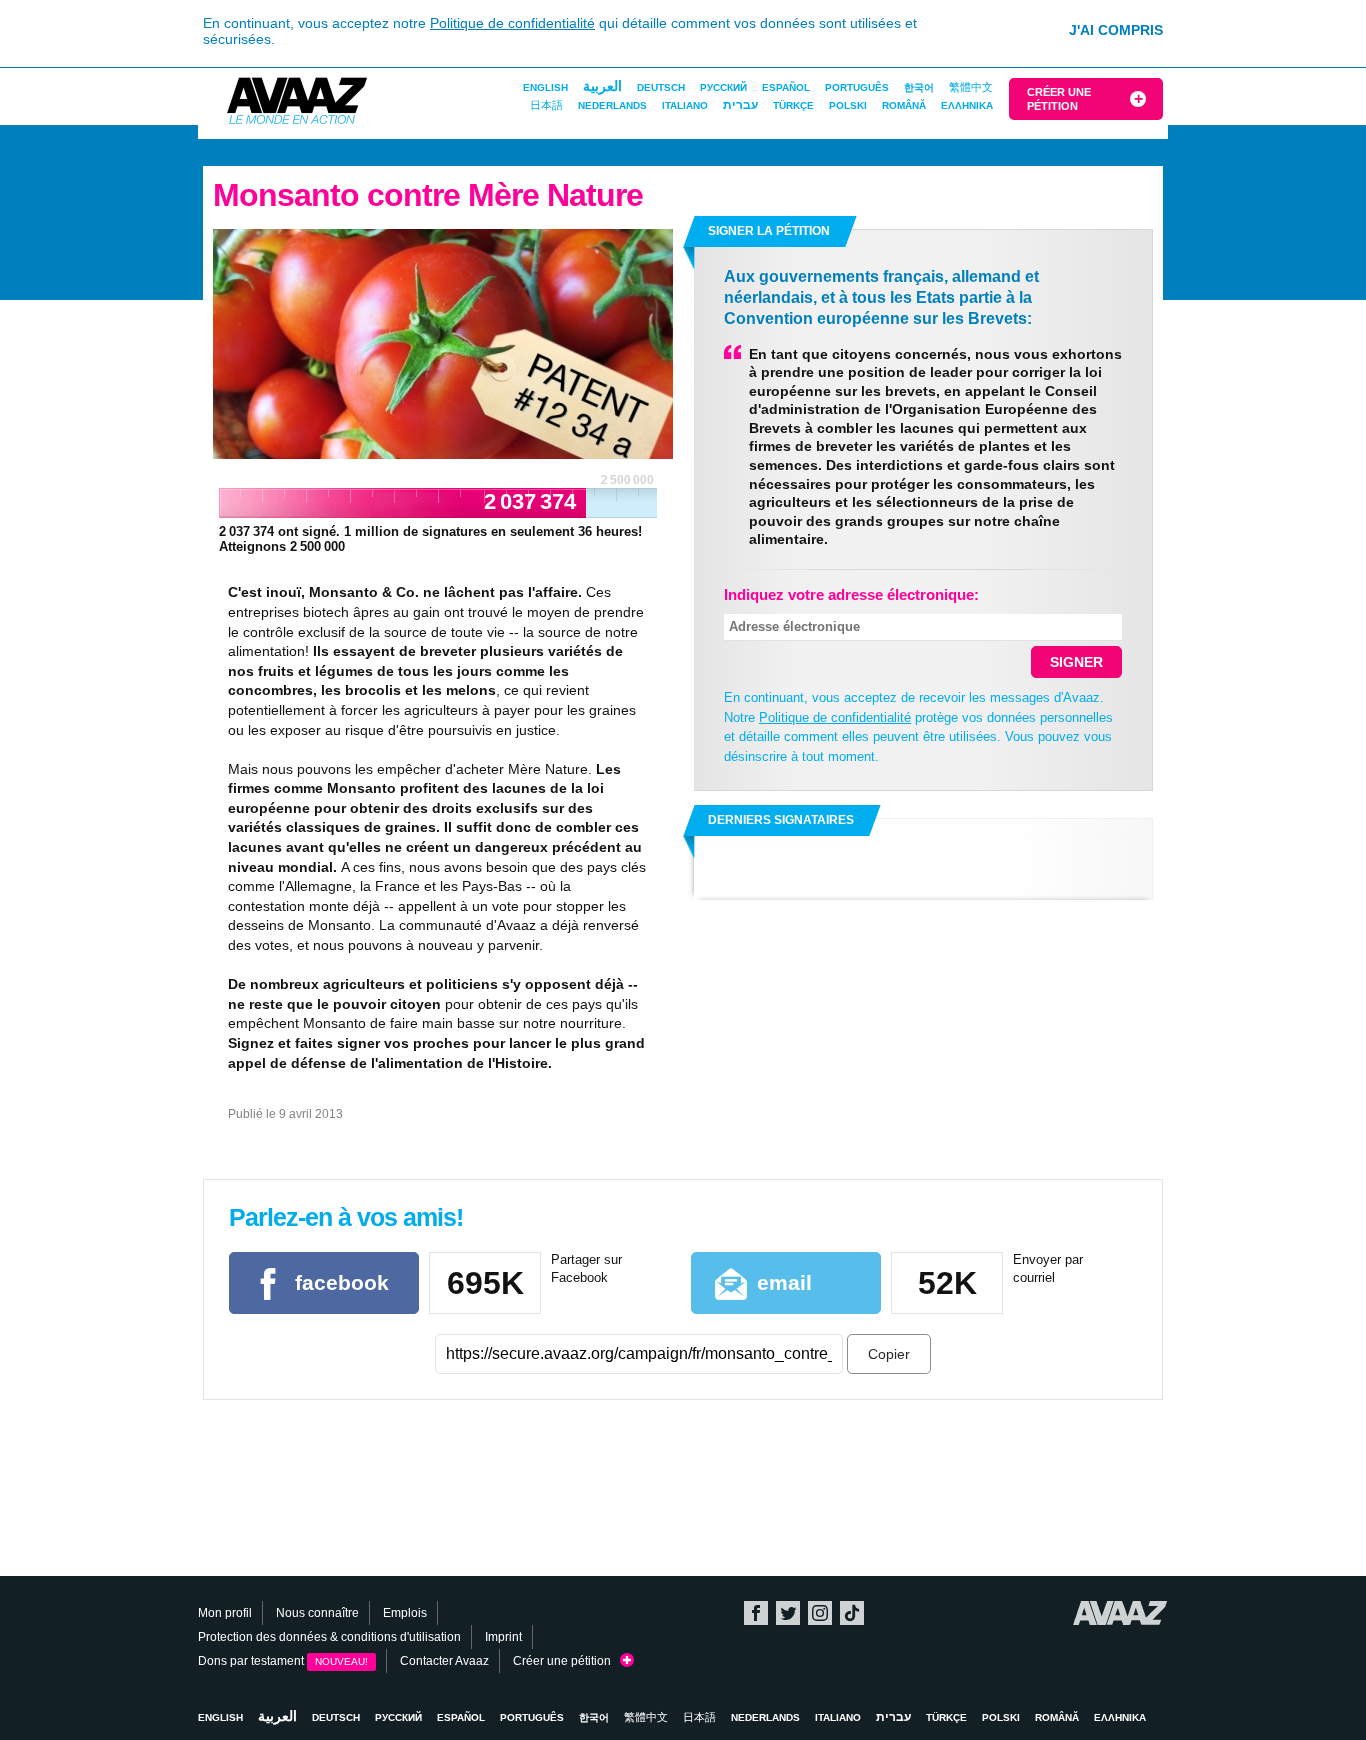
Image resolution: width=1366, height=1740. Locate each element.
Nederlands (612, 105)
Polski (848, 105)
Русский (723, 87)
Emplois (405, 1613)
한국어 (919, 87)
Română (904, 105)
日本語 (546, 105)
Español (786, 87)
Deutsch (661, 87)
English (545, 87)
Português (857, 87)
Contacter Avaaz (444, 1661)
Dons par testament (283, 1661)
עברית (740, 105)
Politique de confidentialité (512, 23)
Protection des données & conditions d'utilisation (329, 1637)
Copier (889, 1354)
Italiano (685, 105)
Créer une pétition (1059, 99)
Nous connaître (317, 1613)
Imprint (503, 1637)
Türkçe (793, 105)
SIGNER (1076, 662)
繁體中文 (971, 87)
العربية (602, 86)
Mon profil (225, 1613)
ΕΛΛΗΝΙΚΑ (967, 105)
